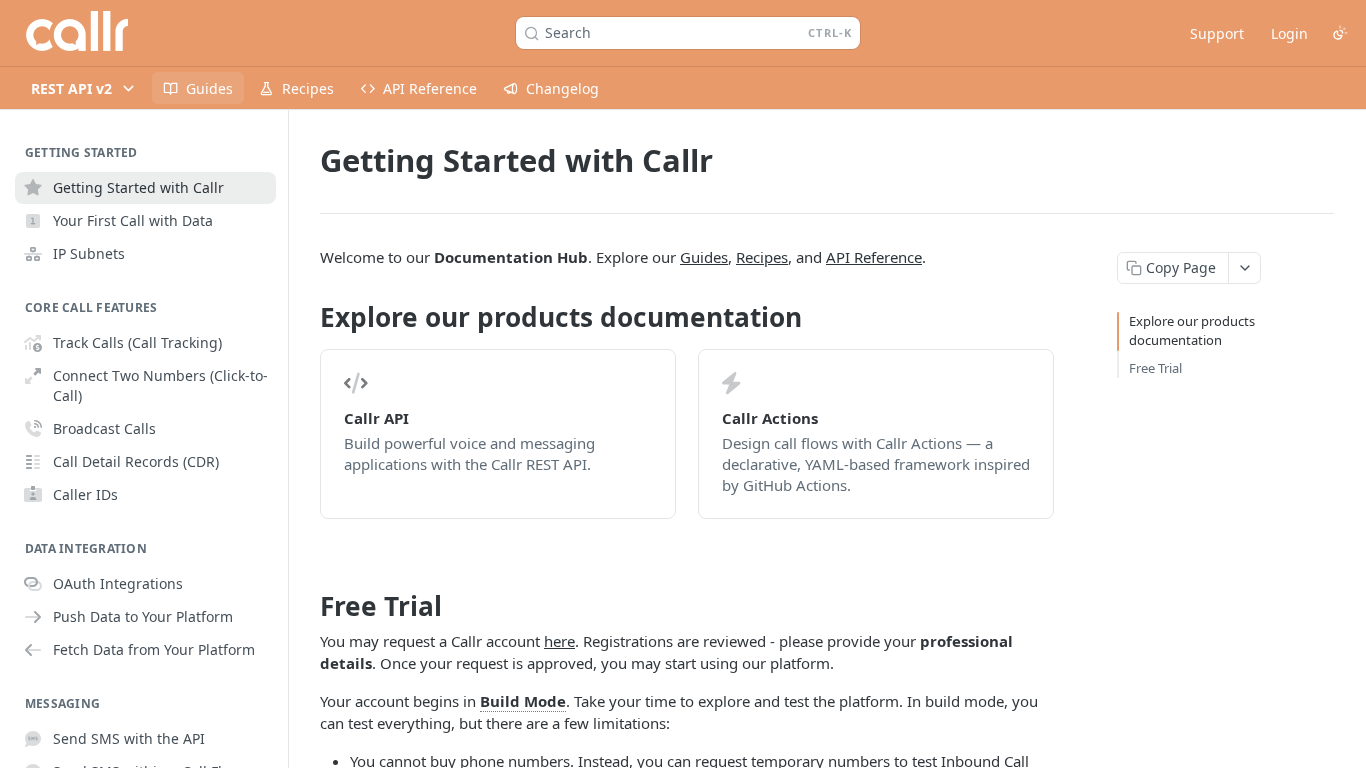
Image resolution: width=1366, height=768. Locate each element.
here (559, 641)
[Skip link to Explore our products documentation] (306, 318)
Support (1217, 33)
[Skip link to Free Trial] (306, 606)
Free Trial (1155, 368)
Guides (704, 257)
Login (1289, 33)
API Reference (874, 257)
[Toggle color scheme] (1340, 33)
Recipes (762, 257)
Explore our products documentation (1192, 331)
